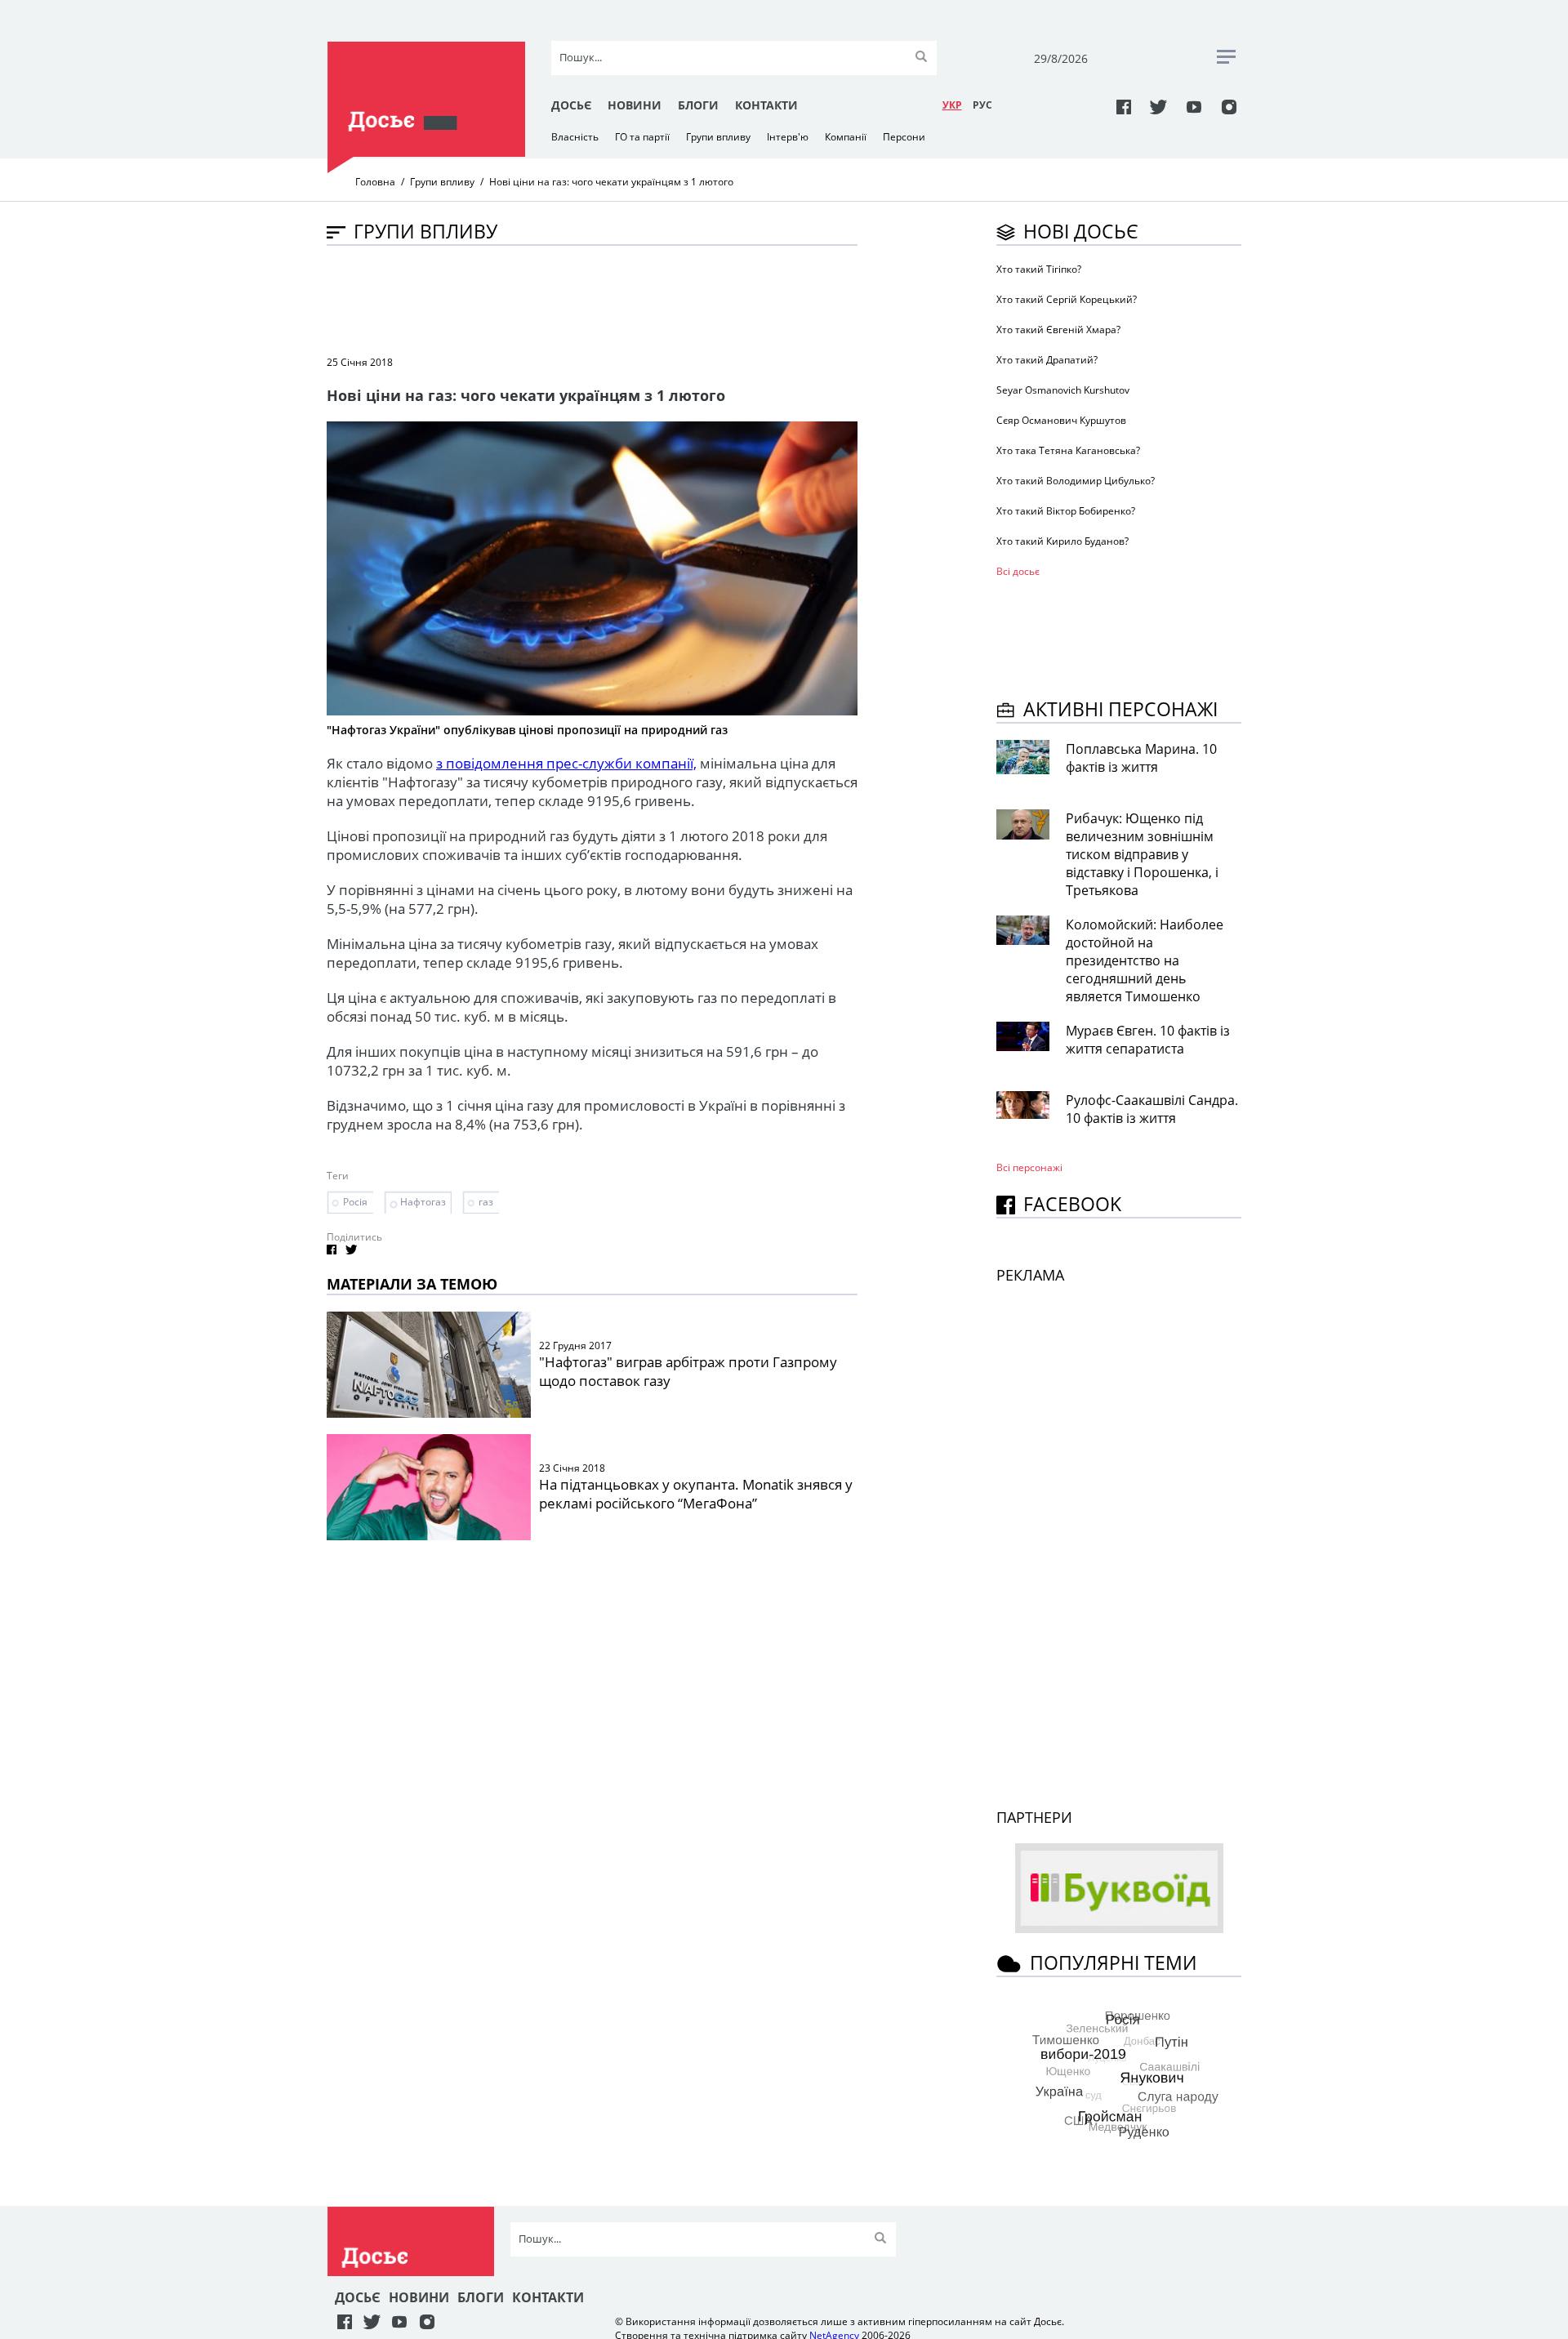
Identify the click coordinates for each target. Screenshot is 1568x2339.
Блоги (698, 105)
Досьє (571, 105)
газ (486, 1202)
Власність (575, 137)
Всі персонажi (1029, 1167)
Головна (375, 182)
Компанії (846, 137)
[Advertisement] (624, 299)
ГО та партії (642, 137)
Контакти (766, 105)
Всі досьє (1018, 571)
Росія (355, 1202)
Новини (635, 105)
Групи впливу (718, 137)
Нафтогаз (423, 1202)
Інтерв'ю (788, 137)
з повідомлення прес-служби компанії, (566, 763)
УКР (952, 105)
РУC (982, 105)
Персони (904, 137)
